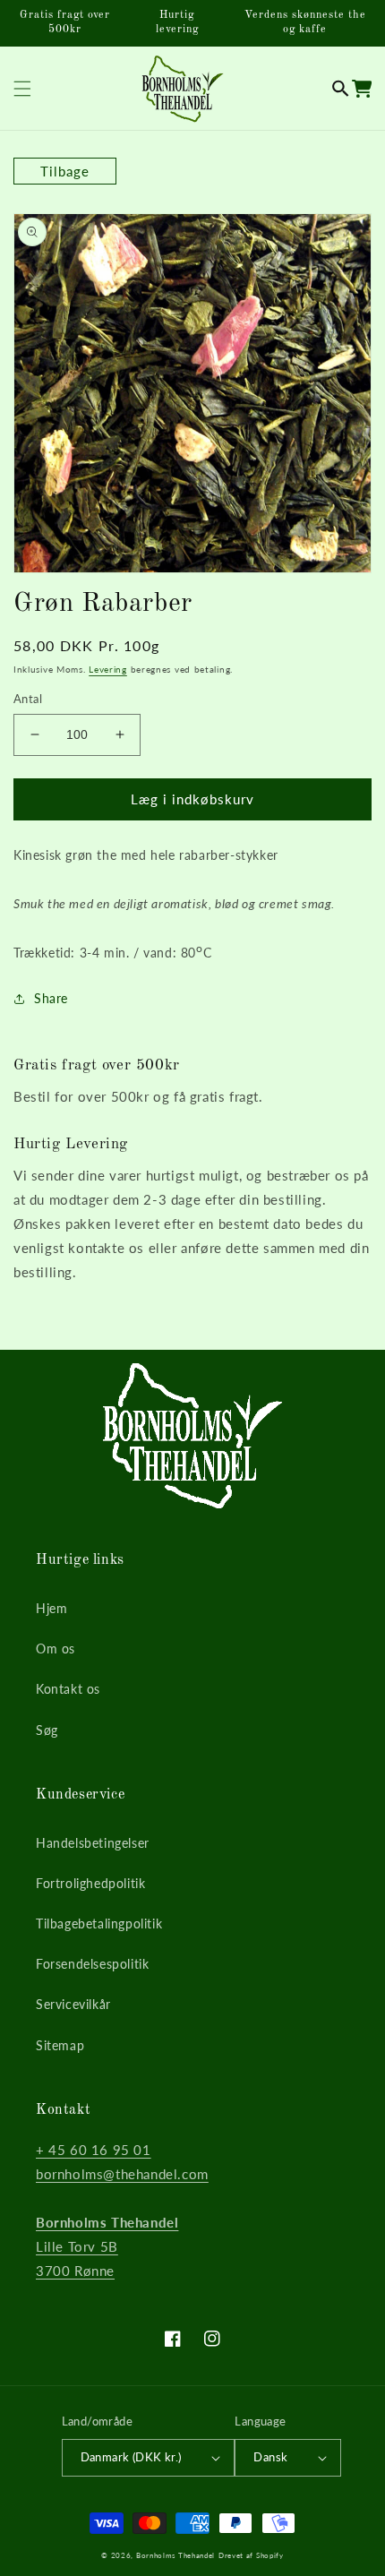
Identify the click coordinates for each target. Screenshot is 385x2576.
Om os (56, 1649)
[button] (341, 89)
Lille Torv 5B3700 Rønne (107, 2246)
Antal (28, 699)
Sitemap (60, 2045)
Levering (108, 669)
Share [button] (51, 998)
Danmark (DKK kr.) (131, 2457)
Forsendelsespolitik (92, 1964)
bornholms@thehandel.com (122, 2174)
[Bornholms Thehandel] (182, 88)
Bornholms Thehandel (175, 2555)
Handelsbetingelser (93, 1843)
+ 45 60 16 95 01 (94, 2150)
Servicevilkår (73, 2004)
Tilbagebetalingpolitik (99, 1923)
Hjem (51, 1608)
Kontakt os (68, 1689)
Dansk (270, 2457)
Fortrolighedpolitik (90, 1883)
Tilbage (65, 171)
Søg (47, 1730)
